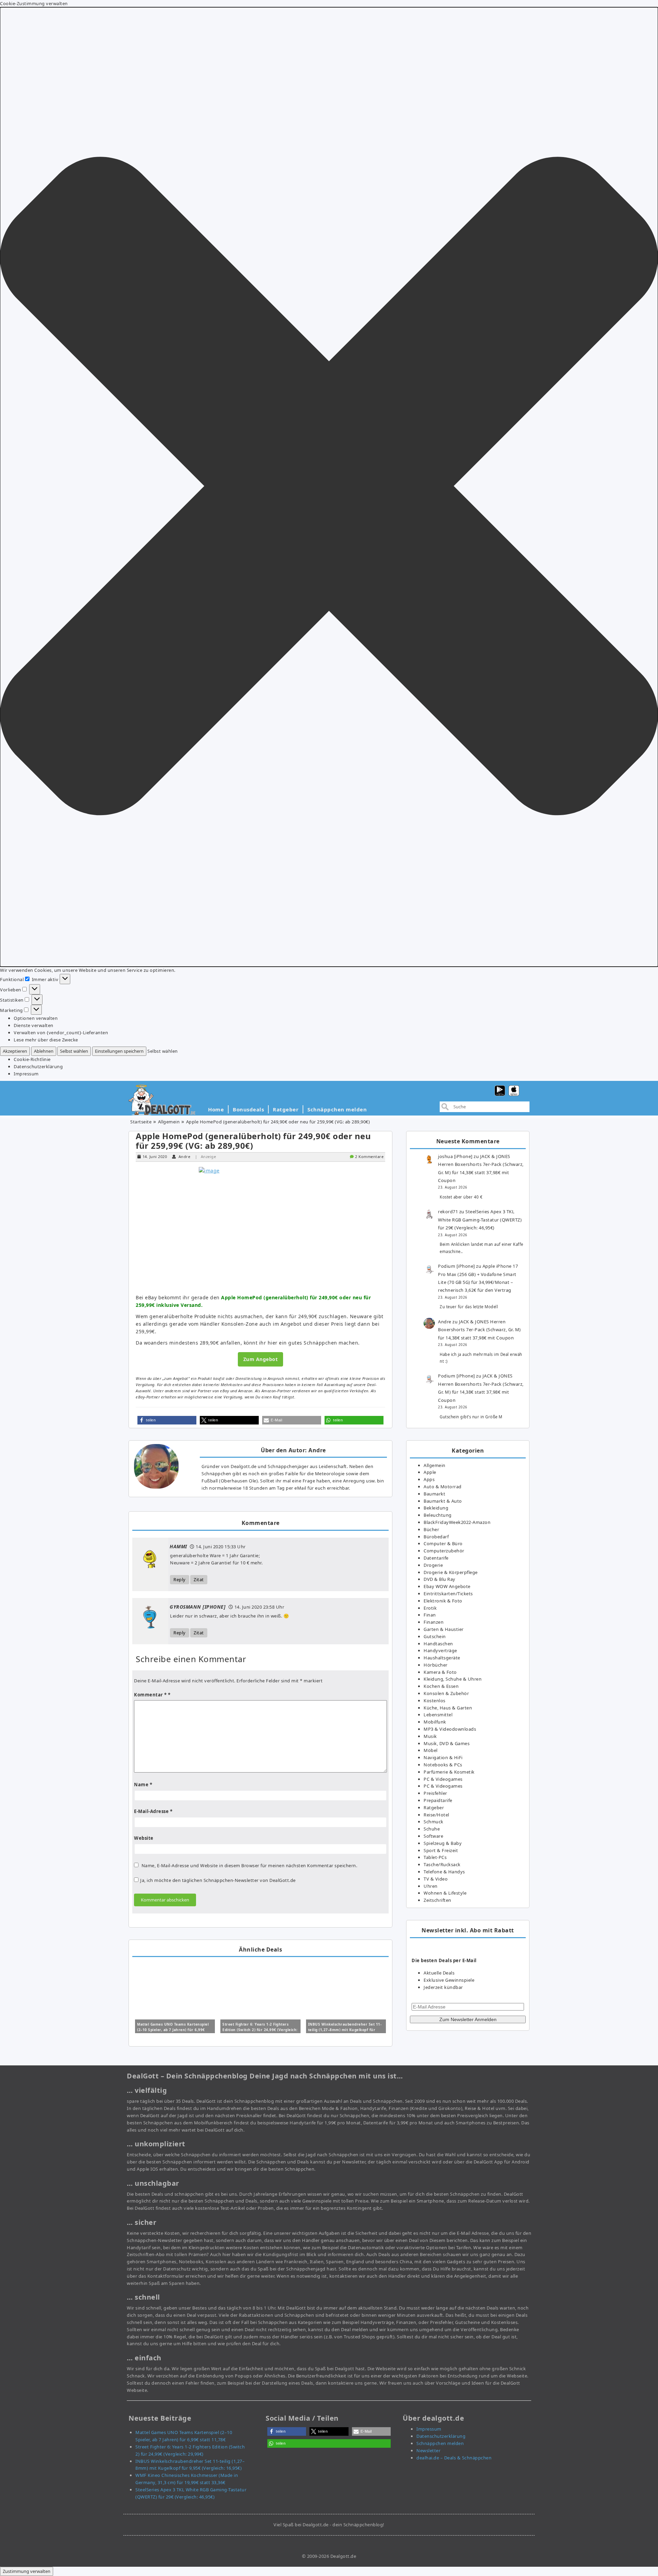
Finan (430, 1615)
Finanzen (434, 1622)
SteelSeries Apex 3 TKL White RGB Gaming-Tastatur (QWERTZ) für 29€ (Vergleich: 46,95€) (480, 1220)
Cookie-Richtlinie (32, 1059)
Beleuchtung (438, 1515)
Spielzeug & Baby (443, 1843)
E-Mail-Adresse (153, 1811)
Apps (429, 1479)
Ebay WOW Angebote (447, 1586)
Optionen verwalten (36, 1018)
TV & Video (436, 1879)
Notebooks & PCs (443, 1765)
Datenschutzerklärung (38, 1066)
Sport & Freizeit (441, 1850)
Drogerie (433, 1565)
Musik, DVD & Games (447, 1743)
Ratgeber (286, 1109)
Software (433, 1836)
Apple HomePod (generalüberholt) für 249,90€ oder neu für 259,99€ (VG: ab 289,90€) (253, 1141)
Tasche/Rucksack (442, 1864)
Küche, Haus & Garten (448, 1708)
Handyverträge (440, 1650)
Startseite (141, 1122)
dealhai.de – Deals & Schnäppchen (454, 2458)
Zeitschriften (437, 1900)
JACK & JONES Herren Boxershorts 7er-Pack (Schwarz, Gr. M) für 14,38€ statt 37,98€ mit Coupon (479, 1330)
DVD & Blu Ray (440, 1579)
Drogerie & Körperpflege (451, 1572)
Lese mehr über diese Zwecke (46, 1040)
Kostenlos (435, 1701)
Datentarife (436, 1558)
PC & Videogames (443, 1779)
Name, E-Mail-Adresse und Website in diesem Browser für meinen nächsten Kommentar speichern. (249, 1865)
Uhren (431, 1886)
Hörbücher (436, 1665)
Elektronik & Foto (443, 1601)
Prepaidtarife (438, 1800)
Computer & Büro (443, 1543)
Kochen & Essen (441, 1686)
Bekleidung (436, 1508)
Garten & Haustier (444, 1629)
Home (216, 1109)
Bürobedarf (436, 1537)
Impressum (26, 1074)
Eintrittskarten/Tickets (448, 1594)
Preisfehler (435, 1793)
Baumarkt (434, 1494)
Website (144, 1838)
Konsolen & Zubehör (446, 1693)
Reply (180, 1579)
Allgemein (169, 1122)
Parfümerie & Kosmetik (449, 1772)
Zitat (199, 1579)
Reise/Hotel (436, 1815)
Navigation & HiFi (443, 1757)
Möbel (431, 1750)
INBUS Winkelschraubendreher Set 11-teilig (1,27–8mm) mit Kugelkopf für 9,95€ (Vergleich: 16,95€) (345, 2030)
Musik (430, 1736)
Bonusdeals (248, 1109)
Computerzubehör (444, 1551)
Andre (185, 1156)
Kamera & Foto (440, 1672)
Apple (430, 1472)
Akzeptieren (15, 1051)
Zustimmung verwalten (27, 2571)
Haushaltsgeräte (442, 1658)
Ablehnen (44, 1051)
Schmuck (434, 1822)
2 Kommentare (369, 1156)
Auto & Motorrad (443, 1487)
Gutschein (435, 1636)
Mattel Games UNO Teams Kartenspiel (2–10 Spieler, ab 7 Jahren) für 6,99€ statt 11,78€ (173, 2030)
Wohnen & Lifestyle (445, 1893)
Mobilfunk (435, 1722)
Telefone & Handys (444, 1872)
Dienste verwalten (34, 1025)
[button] (329, 487)
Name (143, 1785)
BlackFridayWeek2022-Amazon (457, 1522)
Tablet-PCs (435, 1857)
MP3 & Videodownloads (450, 1729)
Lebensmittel (438, 1715)
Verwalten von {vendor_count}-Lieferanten (61, 1033)
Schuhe (432, 1829)
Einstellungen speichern (119, 1051)
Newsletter (428, 2450)
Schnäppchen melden (337, 1109)
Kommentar (150, 1695)
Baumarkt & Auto (443, 1501)
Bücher (431, 1529)
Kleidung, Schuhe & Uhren (453, 1679)
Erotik (430, 1608)
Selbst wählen (74, 1051)
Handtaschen (438, 1644)
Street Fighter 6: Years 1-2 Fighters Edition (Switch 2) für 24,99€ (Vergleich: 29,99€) (260, 2030)
